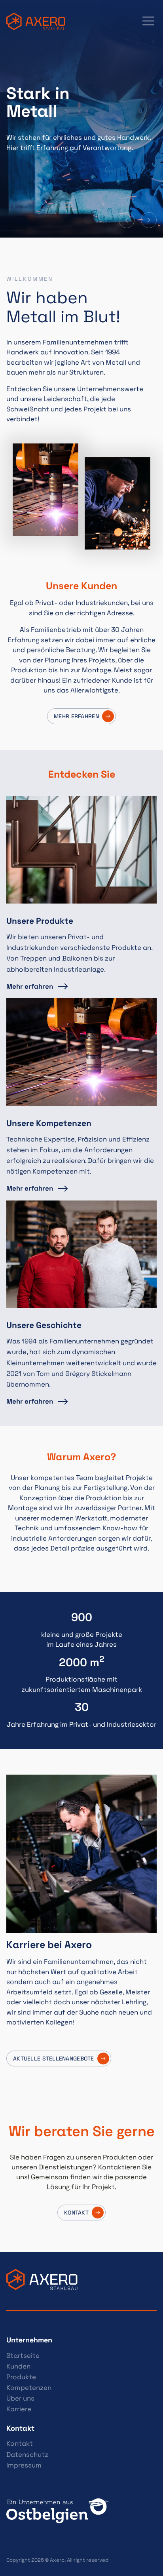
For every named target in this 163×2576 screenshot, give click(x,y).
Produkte (21, 2377)
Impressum (24, 2465)
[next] (149, 220)
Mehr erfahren (76, 716)
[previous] (127, 220)
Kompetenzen (29, 2388)
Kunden (18, 2366)
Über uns (20, 2398)
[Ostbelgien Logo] (81, 2511)
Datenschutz (27, 2454)
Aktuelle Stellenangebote (54, 2059)
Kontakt (20, 2443)
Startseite (23, 2355)
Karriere (19, 2409)
